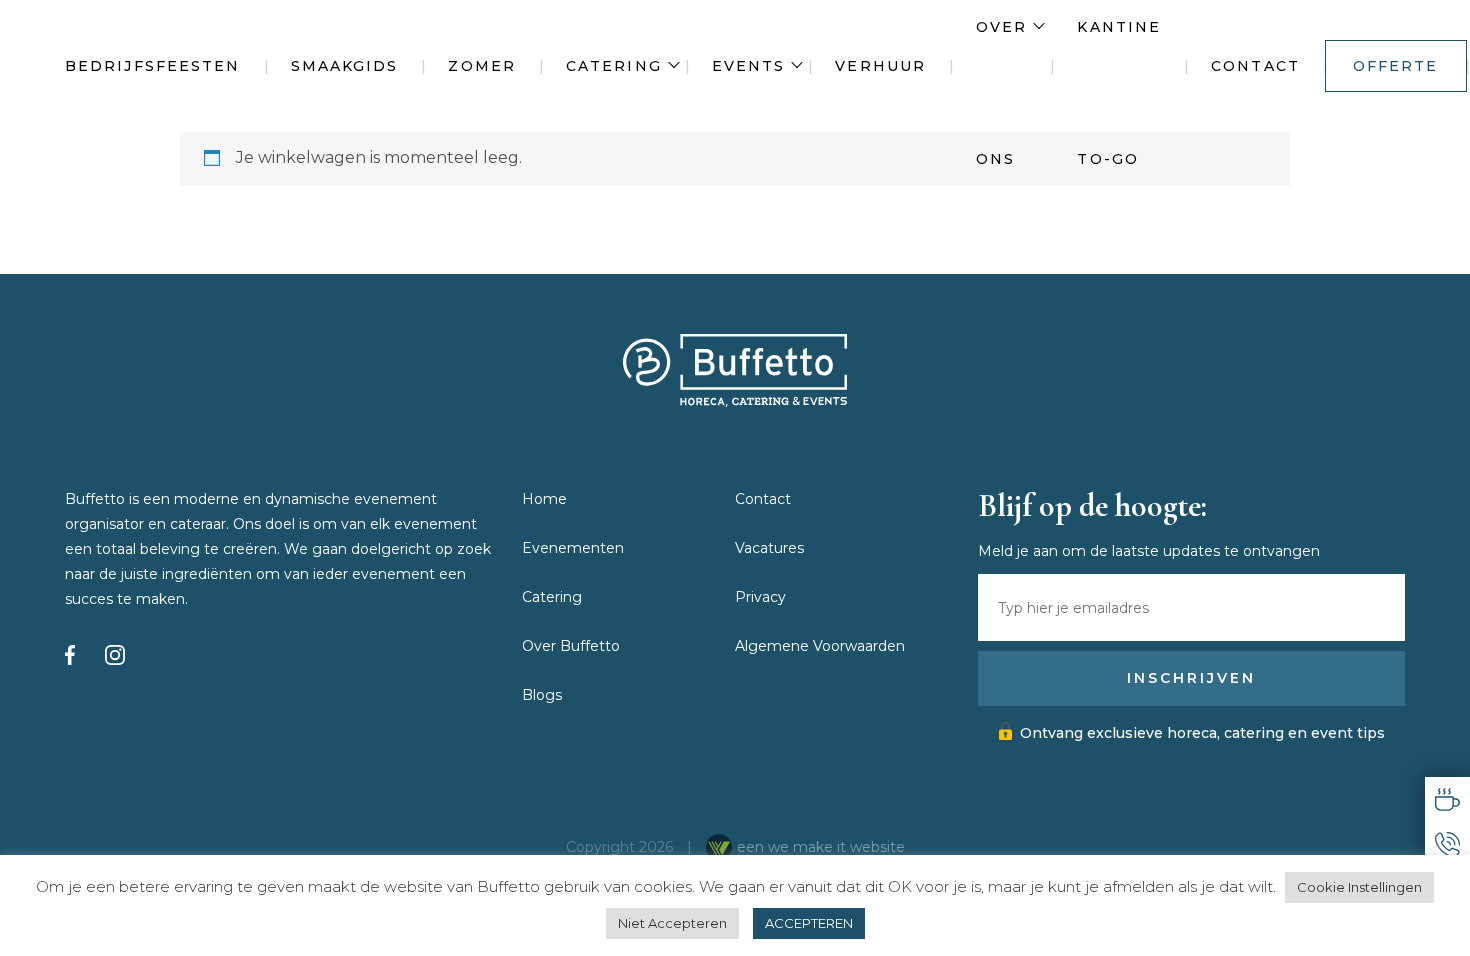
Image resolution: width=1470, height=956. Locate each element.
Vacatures (769, 548)
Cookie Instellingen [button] (1359, 887)
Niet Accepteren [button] (672, 923)
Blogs (542, 695)
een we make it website (821, 847)
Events (749, 66)
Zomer (482, 66)
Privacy (760, 597)
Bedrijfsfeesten (153, 66)
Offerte (1396, 66)
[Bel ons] (1447, 843)
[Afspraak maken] (1447, 799)
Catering (614, 66)
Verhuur (880, 66)
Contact (1255, 66)
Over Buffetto (571, 646)
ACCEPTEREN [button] (809, 923)
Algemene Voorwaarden (820, 646)
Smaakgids (345, 66)
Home (544, 499)
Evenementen (573, 548)
